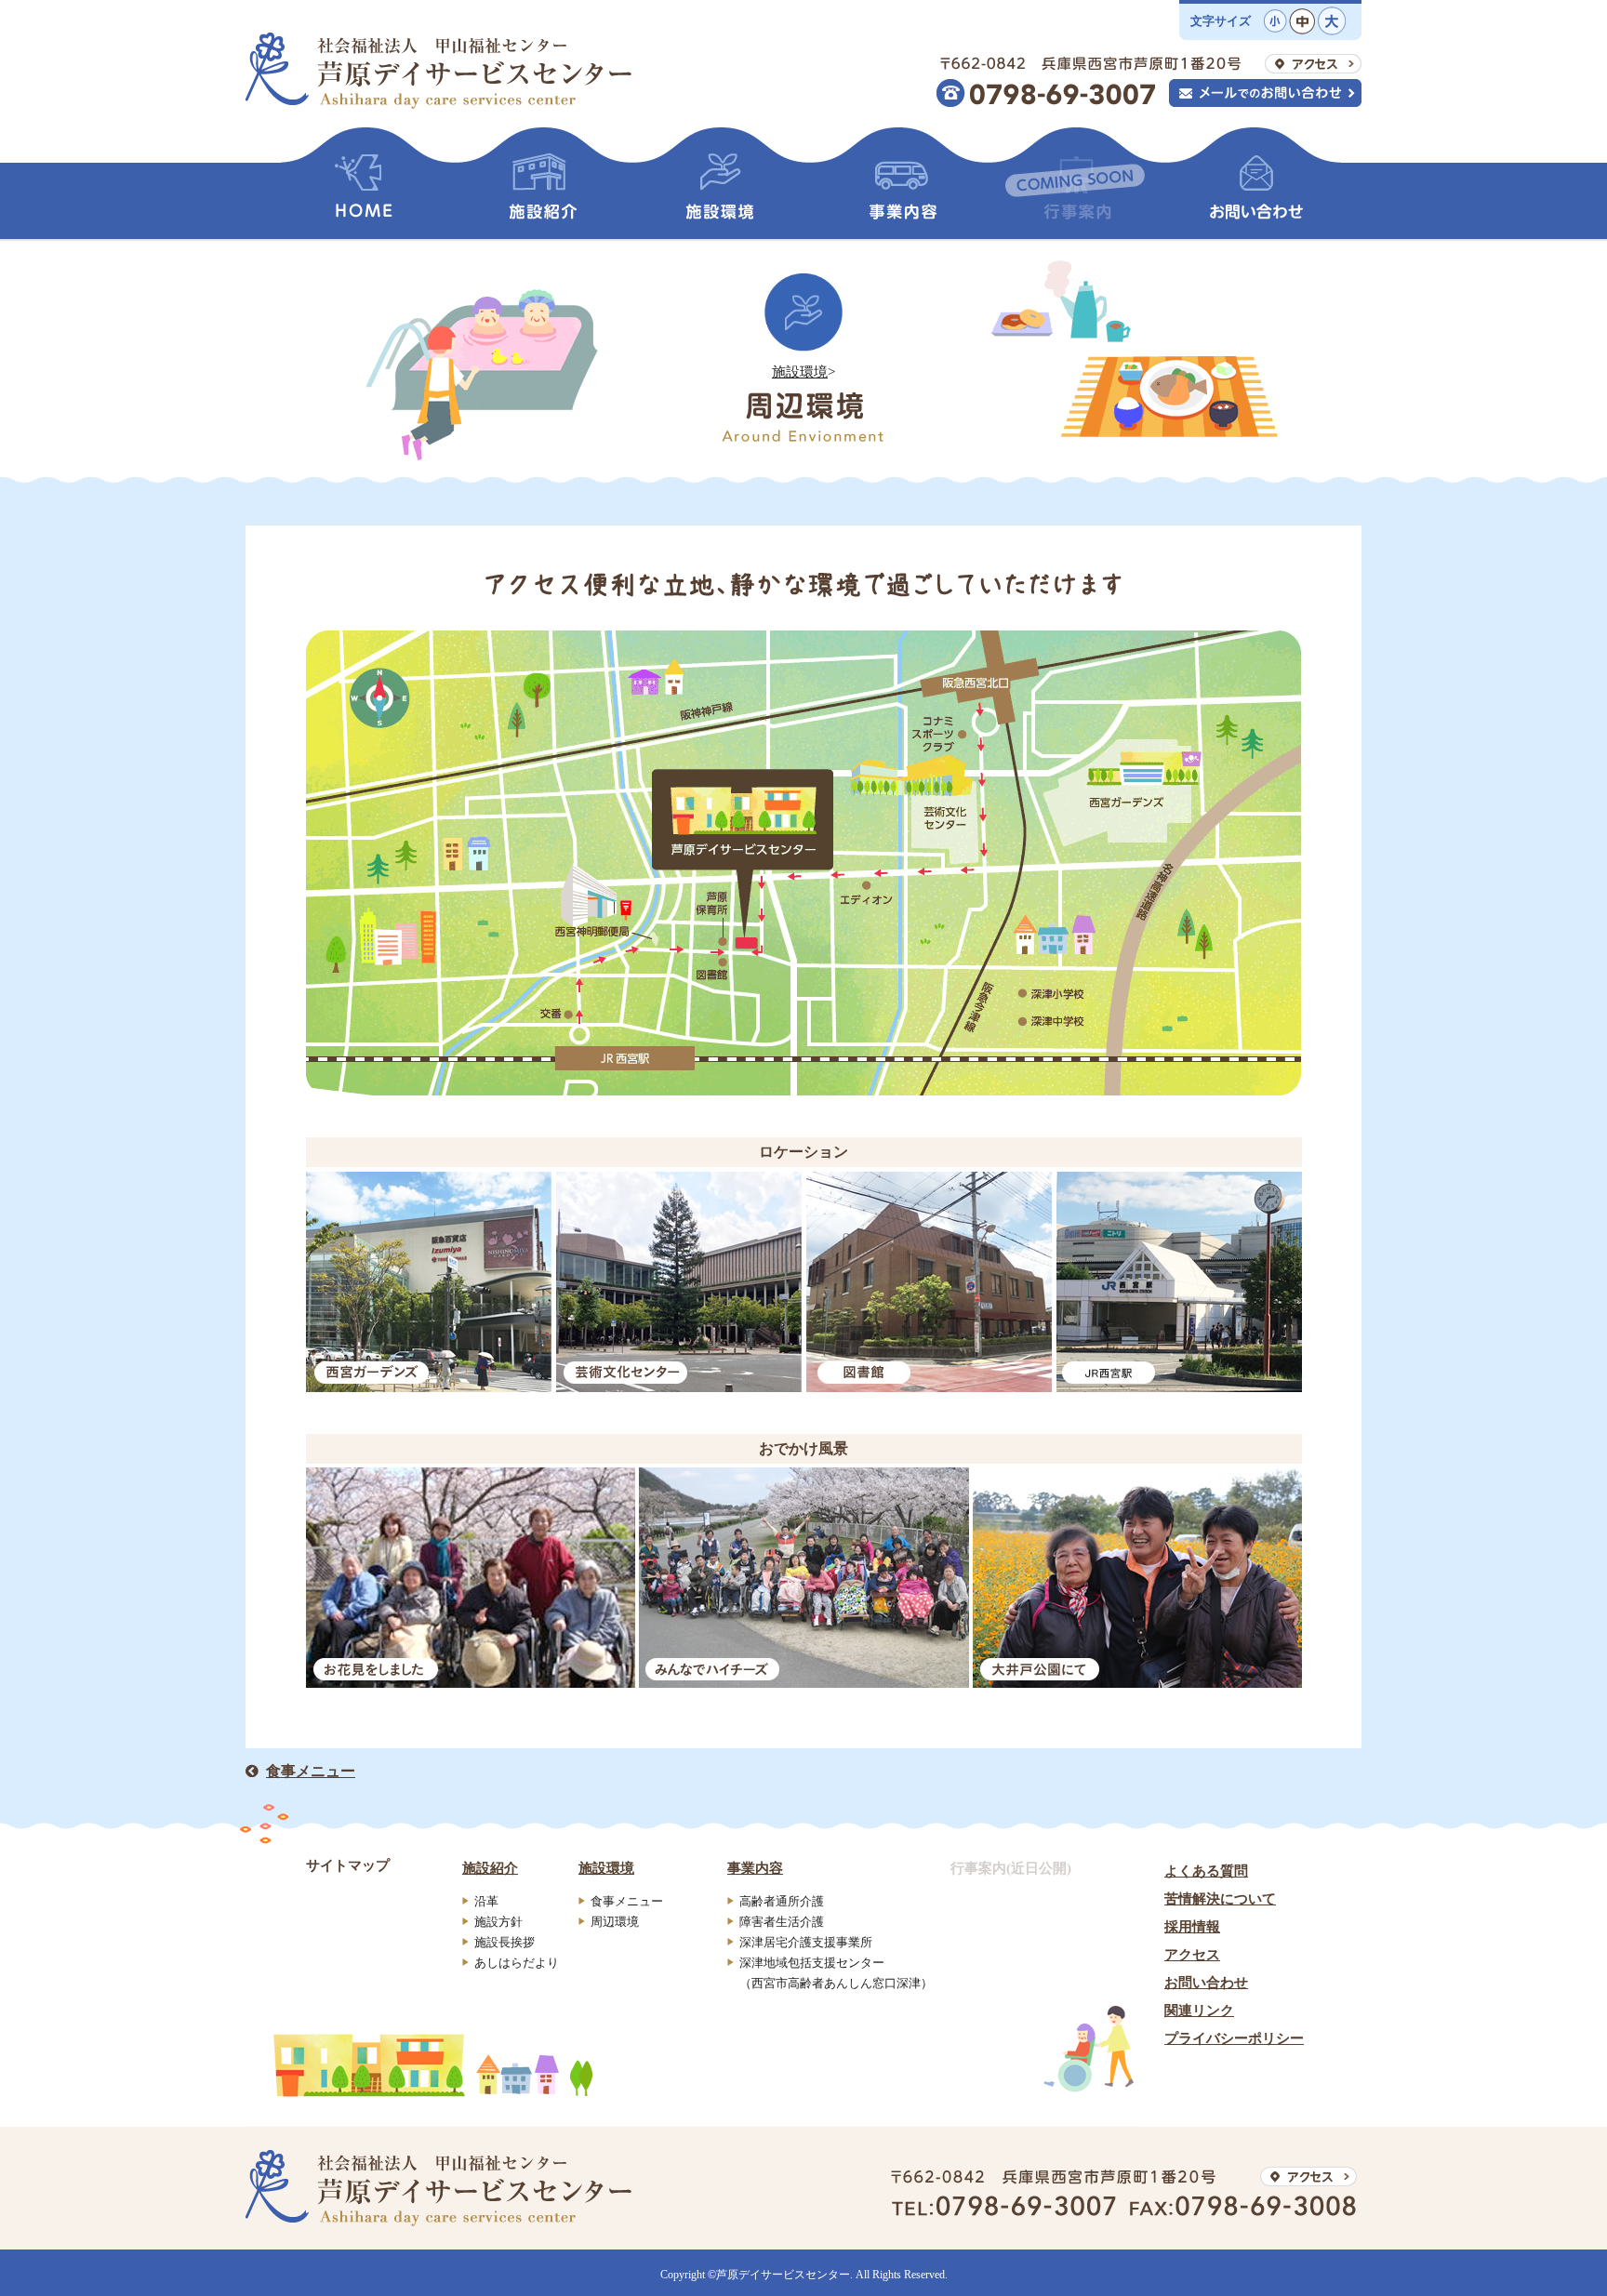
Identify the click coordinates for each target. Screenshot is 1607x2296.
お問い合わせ (1206, 1983)
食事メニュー (311, 1771)
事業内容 (755, 1868)
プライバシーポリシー (1234, 2038)
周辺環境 (615, 1922)
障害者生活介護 (782, 1922)
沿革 (486, 1901)
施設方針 (498, 1922)
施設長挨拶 (505, 1942)
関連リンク (1199, 2011)
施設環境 (800, 372)
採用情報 (1192, 1927)
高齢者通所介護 (782, 1901)
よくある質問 (1206, 1871)
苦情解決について (1220, 1899)
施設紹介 (490, 1868)
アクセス (1192, 1955)
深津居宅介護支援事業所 (806, 1942)
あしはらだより (517, 1963)
